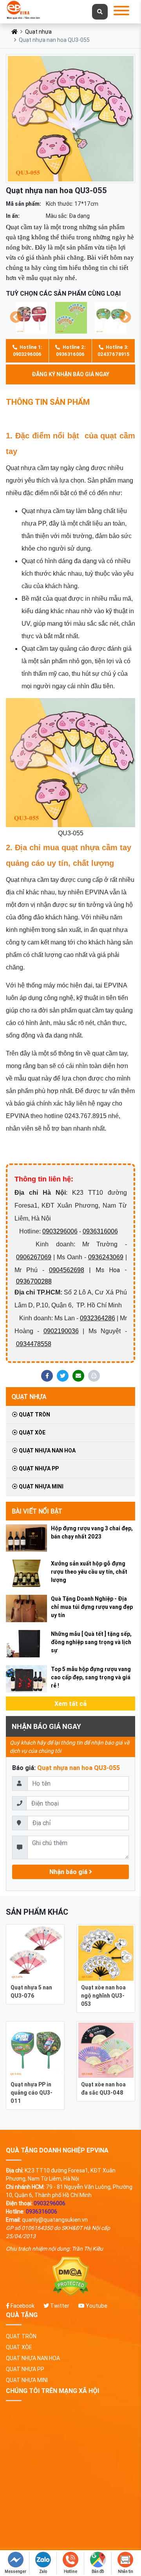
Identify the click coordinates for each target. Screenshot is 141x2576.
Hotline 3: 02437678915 (113, 351)
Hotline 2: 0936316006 (71, 351)
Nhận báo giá (69, 1872)
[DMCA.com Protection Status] (70, 2277)
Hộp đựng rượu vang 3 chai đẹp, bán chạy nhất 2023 (92, 1532)
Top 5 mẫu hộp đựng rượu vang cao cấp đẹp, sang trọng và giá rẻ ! (91, 1677)
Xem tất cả (70, 1704)
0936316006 (100, 1231)
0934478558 (34, 1344)
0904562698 (67, 1270)
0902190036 (61, 1331)
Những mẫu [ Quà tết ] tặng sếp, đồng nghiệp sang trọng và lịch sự (91, 1642)
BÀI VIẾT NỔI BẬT (37, 1511)
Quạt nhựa (38, 32)
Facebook (22, 2306)
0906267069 (34, 1257)
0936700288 (34, 1281)
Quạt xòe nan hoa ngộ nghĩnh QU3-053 (103, 1996)
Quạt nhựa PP (38, 1468)
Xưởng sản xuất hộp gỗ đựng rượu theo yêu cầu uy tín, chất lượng (89, 1572)
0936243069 (106, 1257)
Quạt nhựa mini (41, 1486)
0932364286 (98, 1318)
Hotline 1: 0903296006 (27, 351)
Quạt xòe (32, 1433)
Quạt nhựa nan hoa (47, 1450)
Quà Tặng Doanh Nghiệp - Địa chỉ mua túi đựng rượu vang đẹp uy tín (92, 1607)
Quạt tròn (34, 1415)
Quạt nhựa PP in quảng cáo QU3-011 (32, 2093)
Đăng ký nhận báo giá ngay (70, 374)
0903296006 (60, 1231)
